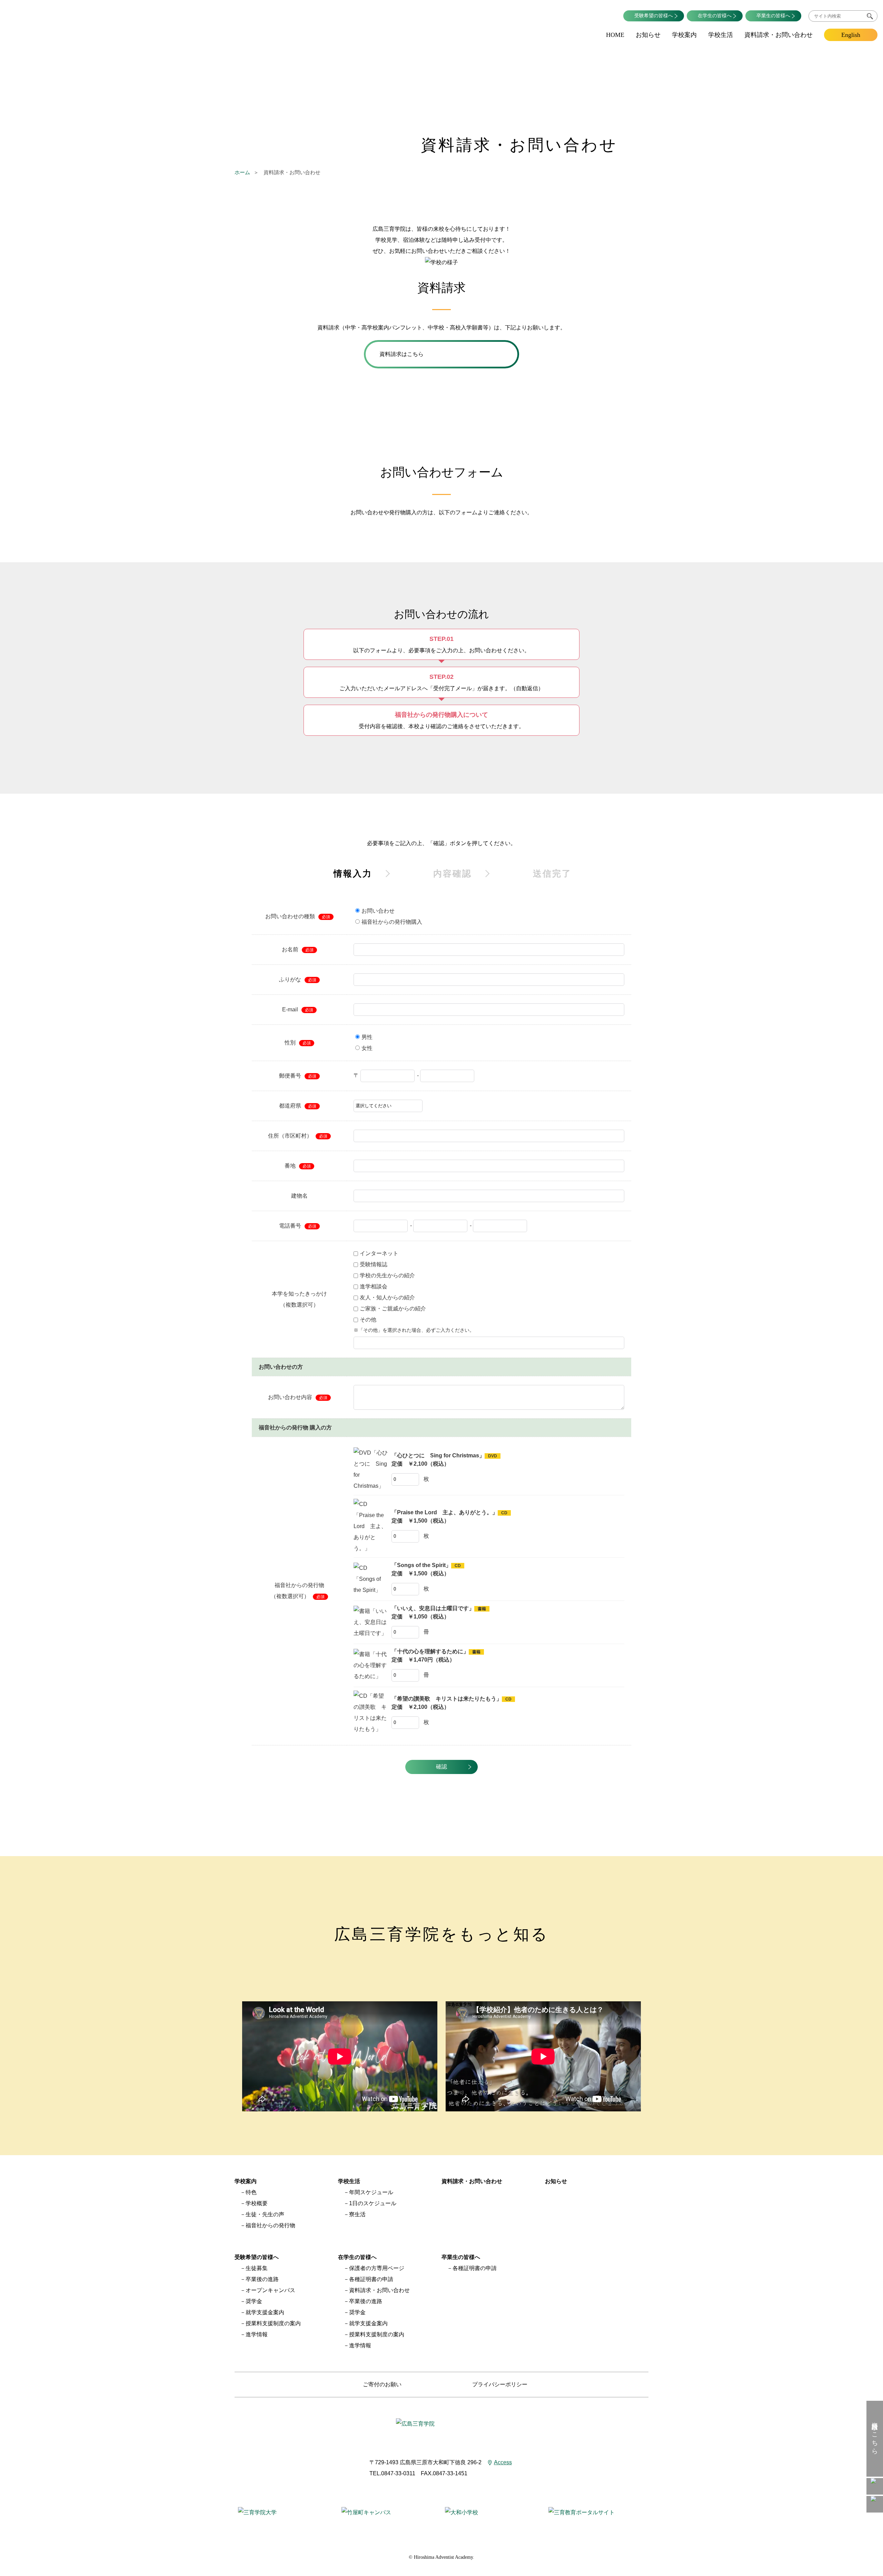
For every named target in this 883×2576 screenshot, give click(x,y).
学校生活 (721, 35)
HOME (615, 35)
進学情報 (257, 2334)
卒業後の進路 (262, 2279)
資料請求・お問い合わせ (778, 35)
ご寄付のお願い (382, 2384)
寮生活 (357, 2214)
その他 (368, 1320)
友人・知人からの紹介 (387, 1297)
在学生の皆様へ (715, 16)
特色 (251, 2192)
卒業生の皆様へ (773, 16)
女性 (367, 1048)
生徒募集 (257, 2268)
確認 (441, 1767)
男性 (367, 1037)
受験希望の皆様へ (654, 16)
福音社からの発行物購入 (392, 922)
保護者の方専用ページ (377, 2268)
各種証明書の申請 (371, 2279)
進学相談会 (374, 1286)
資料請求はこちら (875, 2434)
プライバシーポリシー (500, 2384)
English (851, 35)
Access (503, 2462)
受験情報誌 (374, 1264)
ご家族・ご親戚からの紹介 (393, 1309)
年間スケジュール (371, 2192)
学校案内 (684, 35)
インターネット (379, 1253)
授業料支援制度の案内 (273, 2323)
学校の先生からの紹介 (387, 1275)
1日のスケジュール (373, 2203)
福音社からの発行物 (270, 2225)
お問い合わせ (378, 911)
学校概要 (257, 2203)
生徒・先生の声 (265, 2214)
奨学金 (254, 2301)
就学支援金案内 (265, 2312)
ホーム (242, 172)
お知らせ (648, 35)
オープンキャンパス (270, 2290)
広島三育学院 (69, 21)
